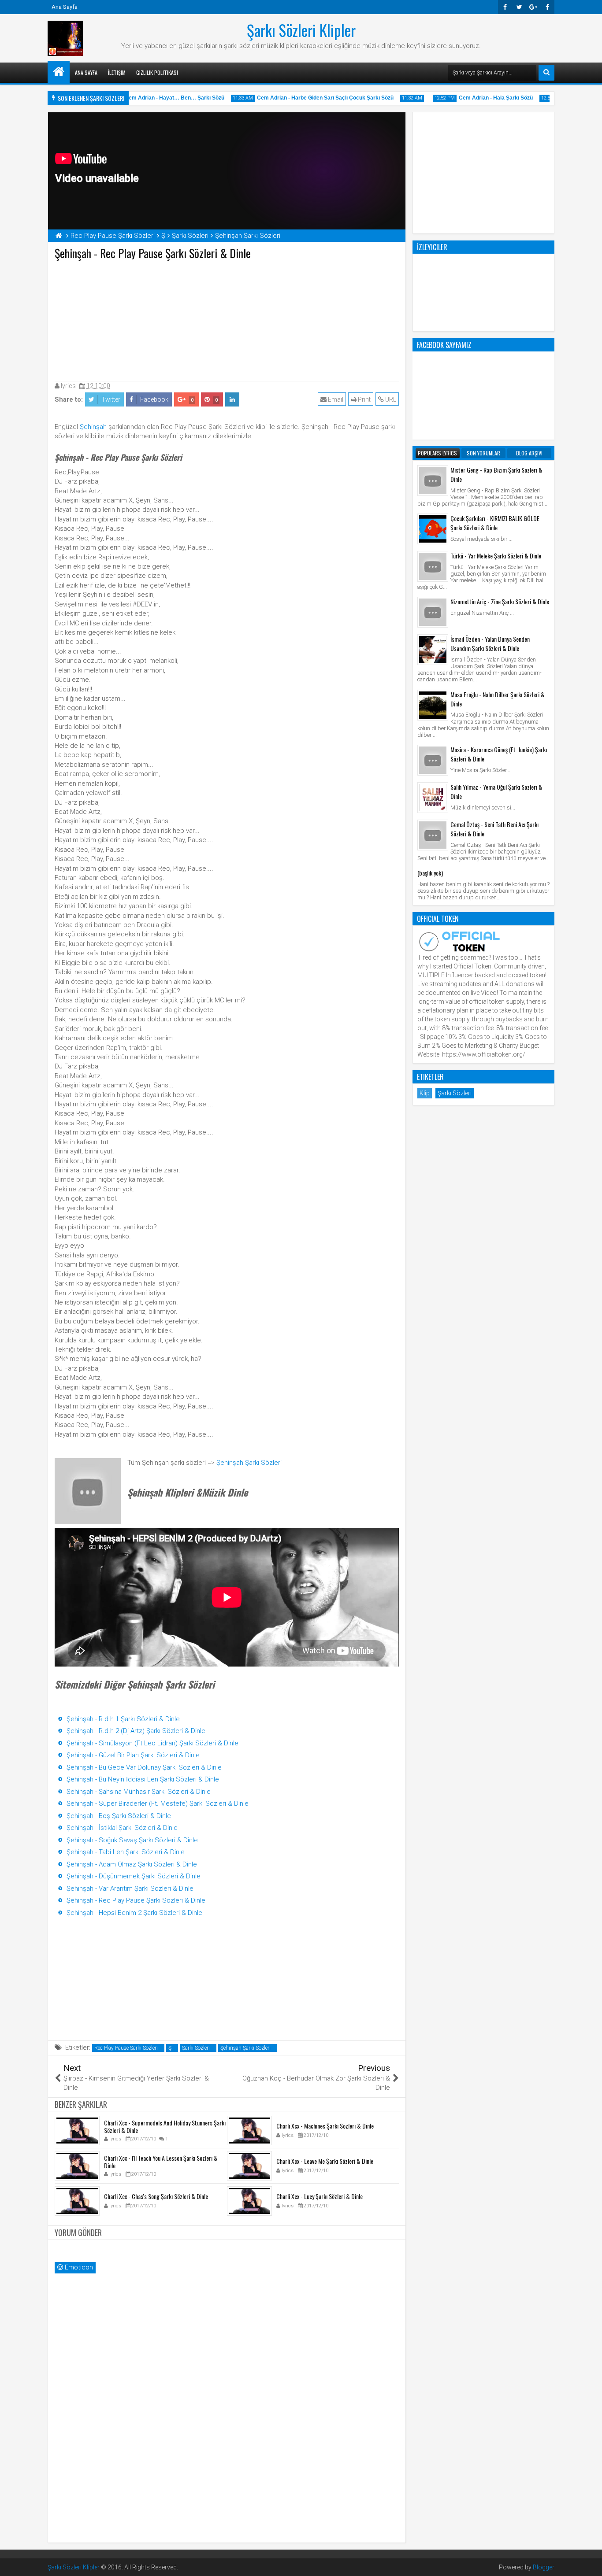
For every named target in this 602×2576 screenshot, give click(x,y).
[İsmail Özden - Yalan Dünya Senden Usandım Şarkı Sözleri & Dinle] (433, 650)
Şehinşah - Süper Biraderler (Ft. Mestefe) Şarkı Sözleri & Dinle (158, 1804)
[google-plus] (533, 7)
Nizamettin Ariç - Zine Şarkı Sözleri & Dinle (500, 601)
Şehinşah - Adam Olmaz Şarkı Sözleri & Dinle (132, 1864)
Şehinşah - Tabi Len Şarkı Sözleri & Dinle (126, 1852)
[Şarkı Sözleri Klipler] (59, 72)
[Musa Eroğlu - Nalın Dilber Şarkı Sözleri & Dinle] (433, 705)
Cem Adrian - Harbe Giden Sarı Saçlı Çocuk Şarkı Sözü (306, 98)
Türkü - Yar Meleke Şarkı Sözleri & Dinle (496, 556)
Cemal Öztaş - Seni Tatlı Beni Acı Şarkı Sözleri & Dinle (494, 829)
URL (390, 399)
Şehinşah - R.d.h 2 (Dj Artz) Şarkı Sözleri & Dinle (136, 1731)
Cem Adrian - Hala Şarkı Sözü (476, 98)
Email (335, 399)
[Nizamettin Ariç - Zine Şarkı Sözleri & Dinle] (433, 612)
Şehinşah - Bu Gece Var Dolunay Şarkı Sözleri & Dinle (144, 1767)
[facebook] (547, 7)
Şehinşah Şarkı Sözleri (249, 1463)
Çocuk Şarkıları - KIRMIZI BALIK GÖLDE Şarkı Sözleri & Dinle (495, 523)
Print (364, 399)
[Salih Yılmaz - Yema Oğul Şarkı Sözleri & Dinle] (433, 798)
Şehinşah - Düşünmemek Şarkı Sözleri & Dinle (134, 1876)
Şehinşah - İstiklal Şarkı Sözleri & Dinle (122, 1828)
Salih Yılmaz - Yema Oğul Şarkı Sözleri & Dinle (496, 791)
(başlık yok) (430, 873)
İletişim (117, 72)
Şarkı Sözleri (196, 2048)
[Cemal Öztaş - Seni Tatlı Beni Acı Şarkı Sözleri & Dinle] (433, 835)
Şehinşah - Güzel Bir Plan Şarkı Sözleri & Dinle (133, 1755)
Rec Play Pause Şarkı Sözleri (126, 2048)
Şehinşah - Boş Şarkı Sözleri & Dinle (119, 1816)
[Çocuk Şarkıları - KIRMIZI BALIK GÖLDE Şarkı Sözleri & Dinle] (433, 529)
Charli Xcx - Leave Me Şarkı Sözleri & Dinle (325, 2161)
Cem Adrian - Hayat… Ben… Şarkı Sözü (155, 98)
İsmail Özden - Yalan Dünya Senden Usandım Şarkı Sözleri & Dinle (490, 643)
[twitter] (519, 7)
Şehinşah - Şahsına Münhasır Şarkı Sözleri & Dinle (139, 1792)
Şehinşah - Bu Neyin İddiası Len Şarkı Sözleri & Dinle (143, 1779)
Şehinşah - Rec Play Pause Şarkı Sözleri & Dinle (136, 1900)
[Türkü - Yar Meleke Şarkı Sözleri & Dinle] (433, 566)
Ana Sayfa (65, 7)
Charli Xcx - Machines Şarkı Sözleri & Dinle (325, 2126)
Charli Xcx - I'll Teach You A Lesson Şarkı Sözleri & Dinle (161, 2162)
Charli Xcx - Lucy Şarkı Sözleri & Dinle (320, 2196)
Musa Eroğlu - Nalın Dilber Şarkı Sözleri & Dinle (498, 699)
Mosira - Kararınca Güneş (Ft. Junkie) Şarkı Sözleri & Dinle (499, 754)
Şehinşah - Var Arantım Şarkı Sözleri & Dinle (130, 1889)
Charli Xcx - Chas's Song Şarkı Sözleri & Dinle (156, 2196)
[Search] (546, 73)
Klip (425, 1093)
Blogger (544, 2567)
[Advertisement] (227, 318)
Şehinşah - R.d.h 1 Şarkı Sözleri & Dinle (123, 1719)
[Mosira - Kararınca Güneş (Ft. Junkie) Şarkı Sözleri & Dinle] (433, 760)
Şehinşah (93, 427)
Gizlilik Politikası (157, 72)
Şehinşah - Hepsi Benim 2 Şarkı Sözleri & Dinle (134, 1913)
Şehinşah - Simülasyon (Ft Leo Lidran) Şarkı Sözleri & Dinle (152, 1743)
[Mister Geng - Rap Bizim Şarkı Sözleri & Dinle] (433, 480)
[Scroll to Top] (589, 2563)
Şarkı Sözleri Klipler (301, 30)
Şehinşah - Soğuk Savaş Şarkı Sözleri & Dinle (132, 1840)
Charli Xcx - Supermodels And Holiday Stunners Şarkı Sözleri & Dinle (165, 2126)
